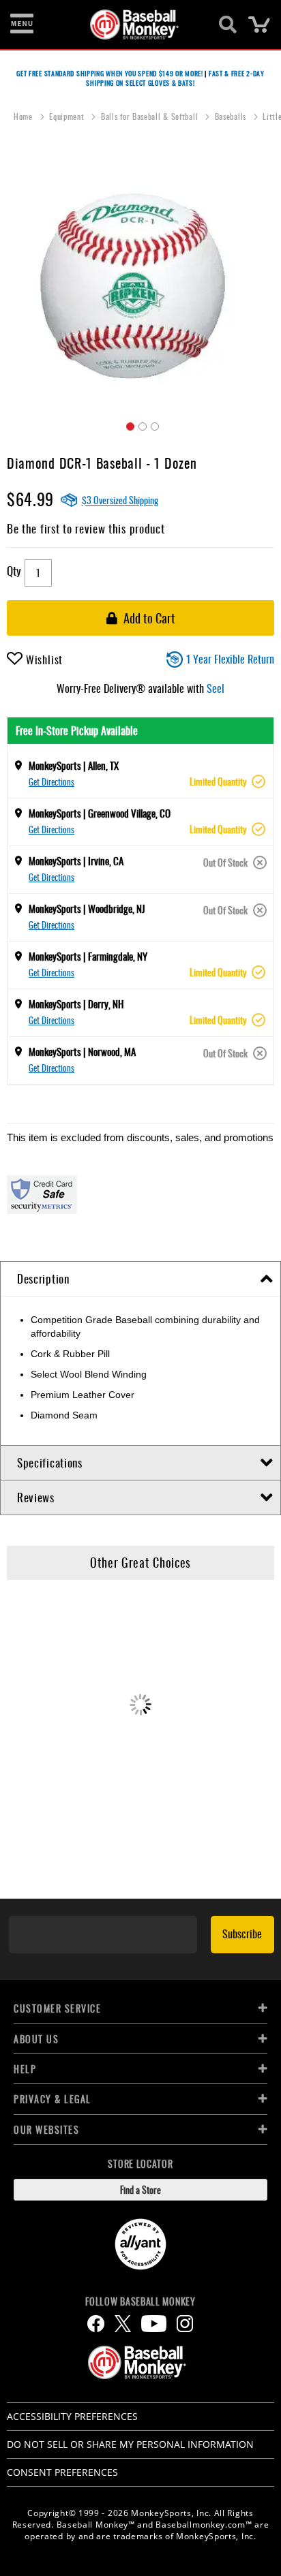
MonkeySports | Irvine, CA (76, 860)
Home (25, 116)
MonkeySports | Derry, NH (76, 1004)
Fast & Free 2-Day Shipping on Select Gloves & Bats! (175, 78)
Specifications (50, 1462)
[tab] (140, 1279)
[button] (128, 424)
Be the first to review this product (86, 528)
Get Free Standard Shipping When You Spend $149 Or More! (110, 73)
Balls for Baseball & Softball (151, 116)
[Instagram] (185, 2324)
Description (43, 1278)
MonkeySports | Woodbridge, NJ (87, 908)
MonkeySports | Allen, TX (74, 765)
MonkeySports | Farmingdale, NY (88, 956)
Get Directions (51, 781)
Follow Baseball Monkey (140, 2301)
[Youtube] (154, 2324)
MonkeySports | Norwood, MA (82, 1051)
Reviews (36, 1497)
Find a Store (140, 2189)
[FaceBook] (96, 2324)
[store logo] (133, 25)
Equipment (68, 116)
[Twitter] (123, 2324)
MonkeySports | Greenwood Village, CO (100, 813)
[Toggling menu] (22, 25)
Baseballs (232, 116)
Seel (216, 688)
